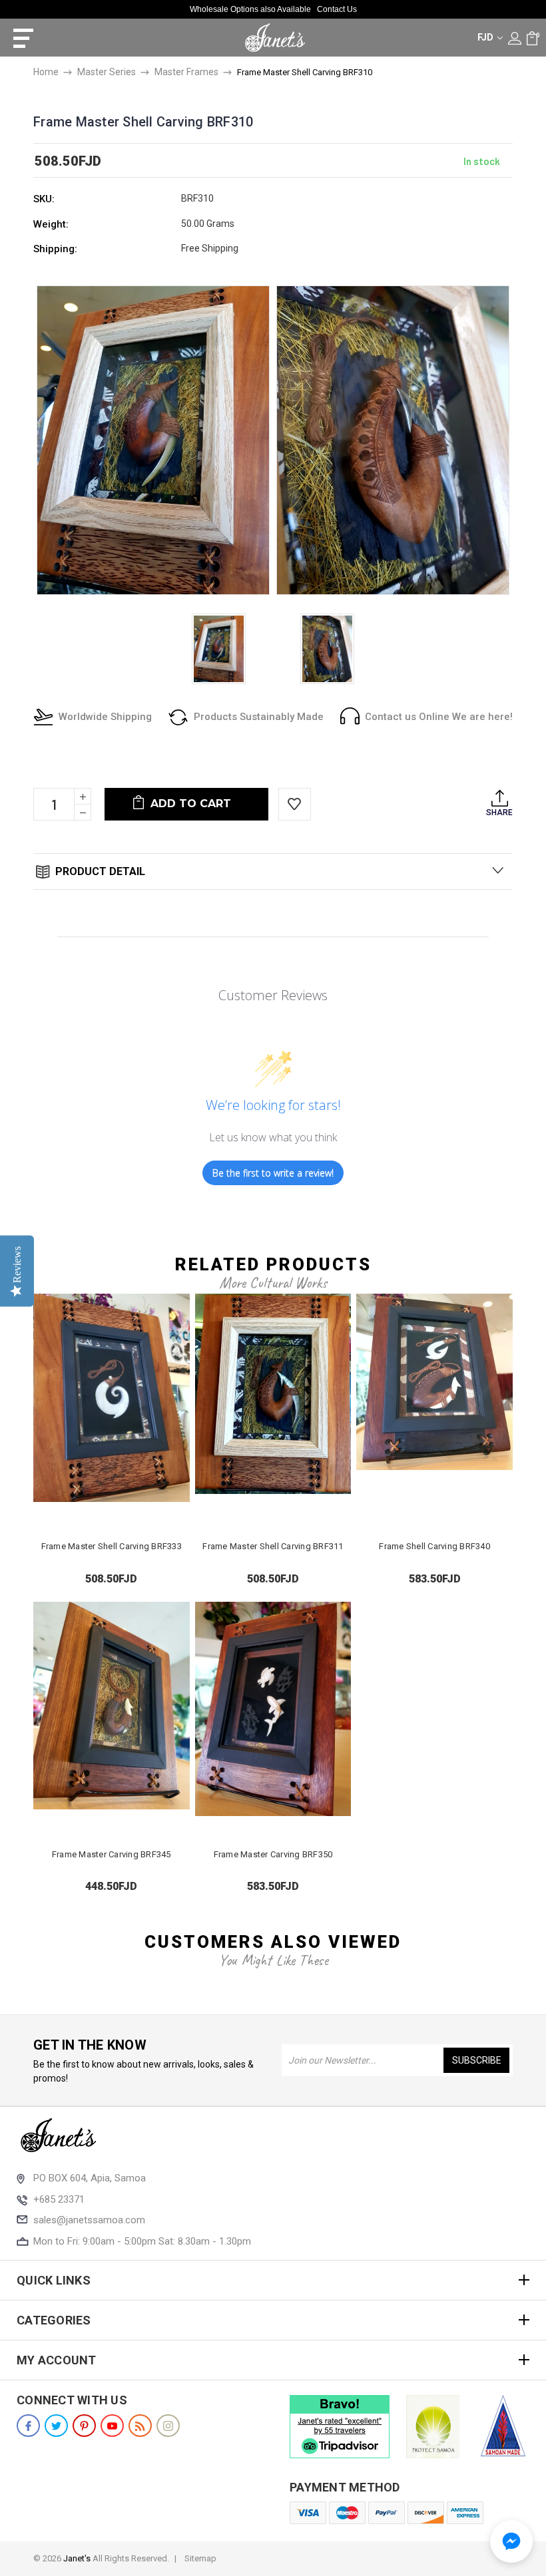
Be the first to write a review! (273, 1173)
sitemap (200, 2558)
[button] (511, 2541)
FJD (486, 37)
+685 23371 (59, 2199)
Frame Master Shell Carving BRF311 (273, 1546)
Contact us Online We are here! (439, 717)
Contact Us (337, 9)
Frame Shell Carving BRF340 (434, 1546)
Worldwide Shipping (105, 717)
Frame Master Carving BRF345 (112, 1854)
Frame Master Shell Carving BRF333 (112, 1546)
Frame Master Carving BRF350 (273, 1854)
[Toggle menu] (18, 38)
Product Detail (99, 871)
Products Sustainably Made (259, 717)
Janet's (77, 2558)
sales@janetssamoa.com (89, 2220)
